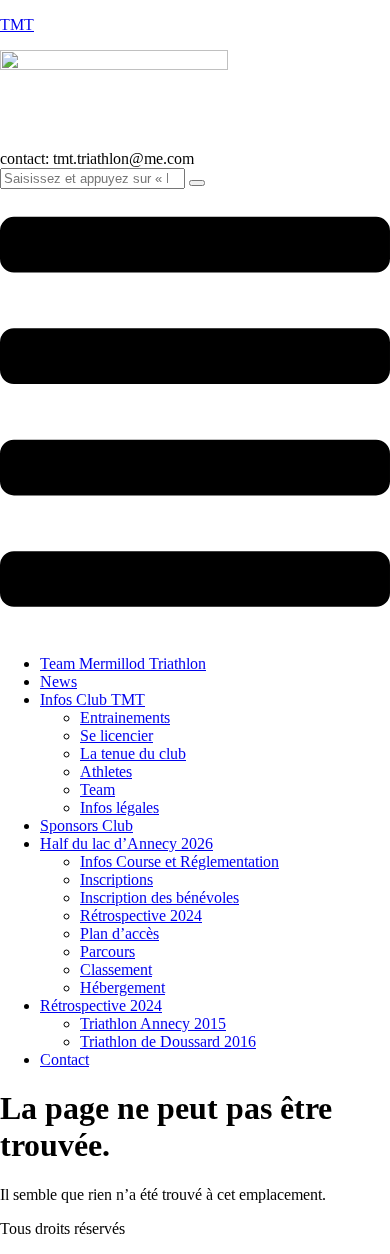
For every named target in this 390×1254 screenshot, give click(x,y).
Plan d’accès (119, 933)
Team (97, 789)
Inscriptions (116, 879)
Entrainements (125, 717)
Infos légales (119, 807)
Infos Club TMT (92, 699)
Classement (116, 969)
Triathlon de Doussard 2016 (168, 1041)
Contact (64, 1059)
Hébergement (122, 987)
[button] (195, 414)
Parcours (107, 951)
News (58, 681)
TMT (17, 24)
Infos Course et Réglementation (179, 861)
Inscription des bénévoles (159, 897)
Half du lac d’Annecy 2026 (126, 843)
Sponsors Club (86, 825)
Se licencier (116, 735)
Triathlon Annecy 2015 (153, 1023)
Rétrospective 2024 (141, 915)
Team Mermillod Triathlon (123, 663)
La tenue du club (133, 753)
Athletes (106, 771)
